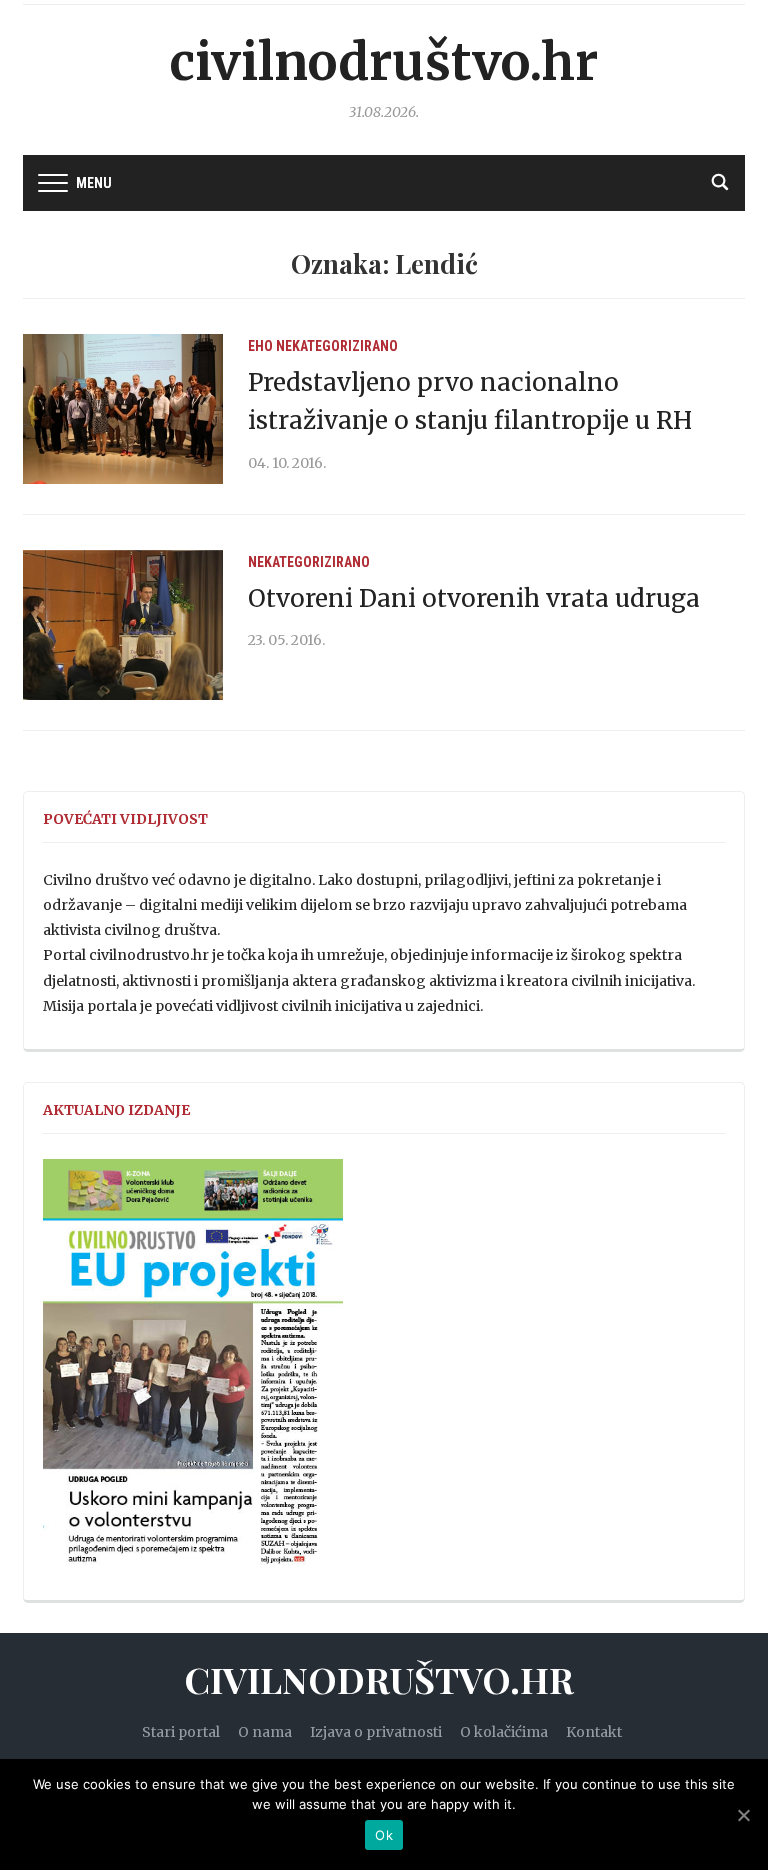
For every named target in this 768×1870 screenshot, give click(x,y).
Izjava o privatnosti (376, 1732)
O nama (265, 1732)
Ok (384, 1835)
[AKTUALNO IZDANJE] (193, 1371)
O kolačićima (504, 1732)
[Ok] (743, 1815)
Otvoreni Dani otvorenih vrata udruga (474, 598)
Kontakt (594, 1732)
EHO (260, 346)
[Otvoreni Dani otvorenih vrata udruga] (123, 624)
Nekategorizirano (337, 346)
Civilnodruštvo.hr (384, 62)
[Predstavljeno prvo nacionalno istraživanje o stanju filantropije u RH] (123, 408)
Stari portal (181, 1732)
